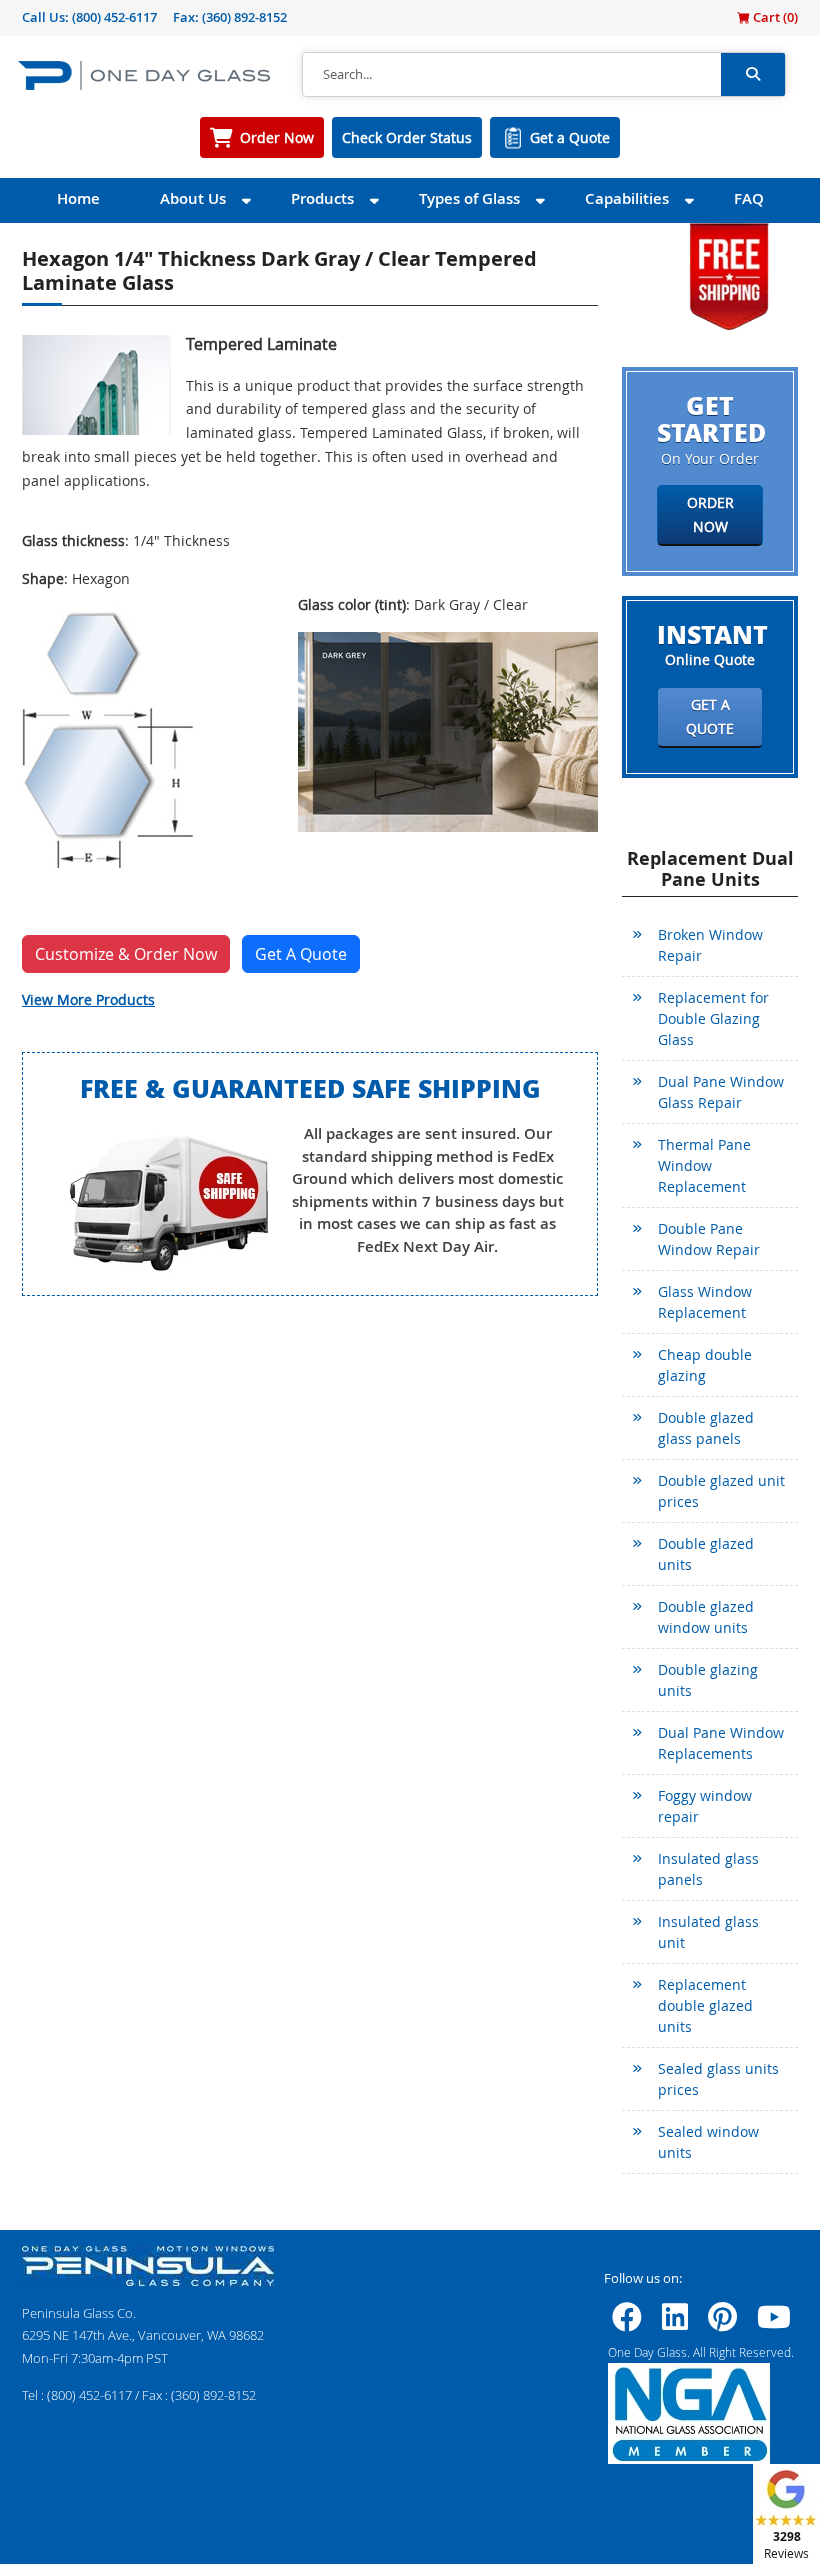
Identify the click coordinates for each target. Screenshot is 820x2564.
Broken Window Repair (710, 945)
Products (322, 198)
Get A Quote (301, 954)
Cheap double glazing (705, 1365)
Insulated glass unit (708, 1932)
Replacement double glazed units (705, 2005)
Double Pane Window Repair (709, 1239)
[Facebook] (627, 2323)
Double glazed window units (706, 1617)
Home (78, 198)
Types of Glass (469, 198)
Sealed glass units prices (718, 2079)
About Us (193, 198)
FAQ (749, 198)
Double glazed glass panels (706, 1428)
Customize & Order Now (126, 954)
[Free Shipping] (729, 274)
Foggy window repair (705, 1806)
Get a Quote (570, 137)
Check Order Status (407, 137)
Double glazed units (706, 1554)
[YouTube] (774, 2323)
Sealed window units (708, 2142)
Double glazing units (708, 1680)
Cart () (774, 17)
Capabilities (627, 198)
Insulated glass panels (708, 1869)
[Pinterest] (722, 2323)
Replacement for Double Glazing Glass (713, 1018)
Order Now (277, 137)
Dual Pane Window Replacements (721, 1743)
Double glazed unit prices (721, 1491)
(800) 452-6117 (114, 17)
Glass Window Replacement (705, 1302)
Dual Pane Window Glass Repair (721, 1092)
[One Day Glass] (144, 74)
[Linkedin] (675, 2323)
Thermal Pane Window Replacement (704, 1165)
